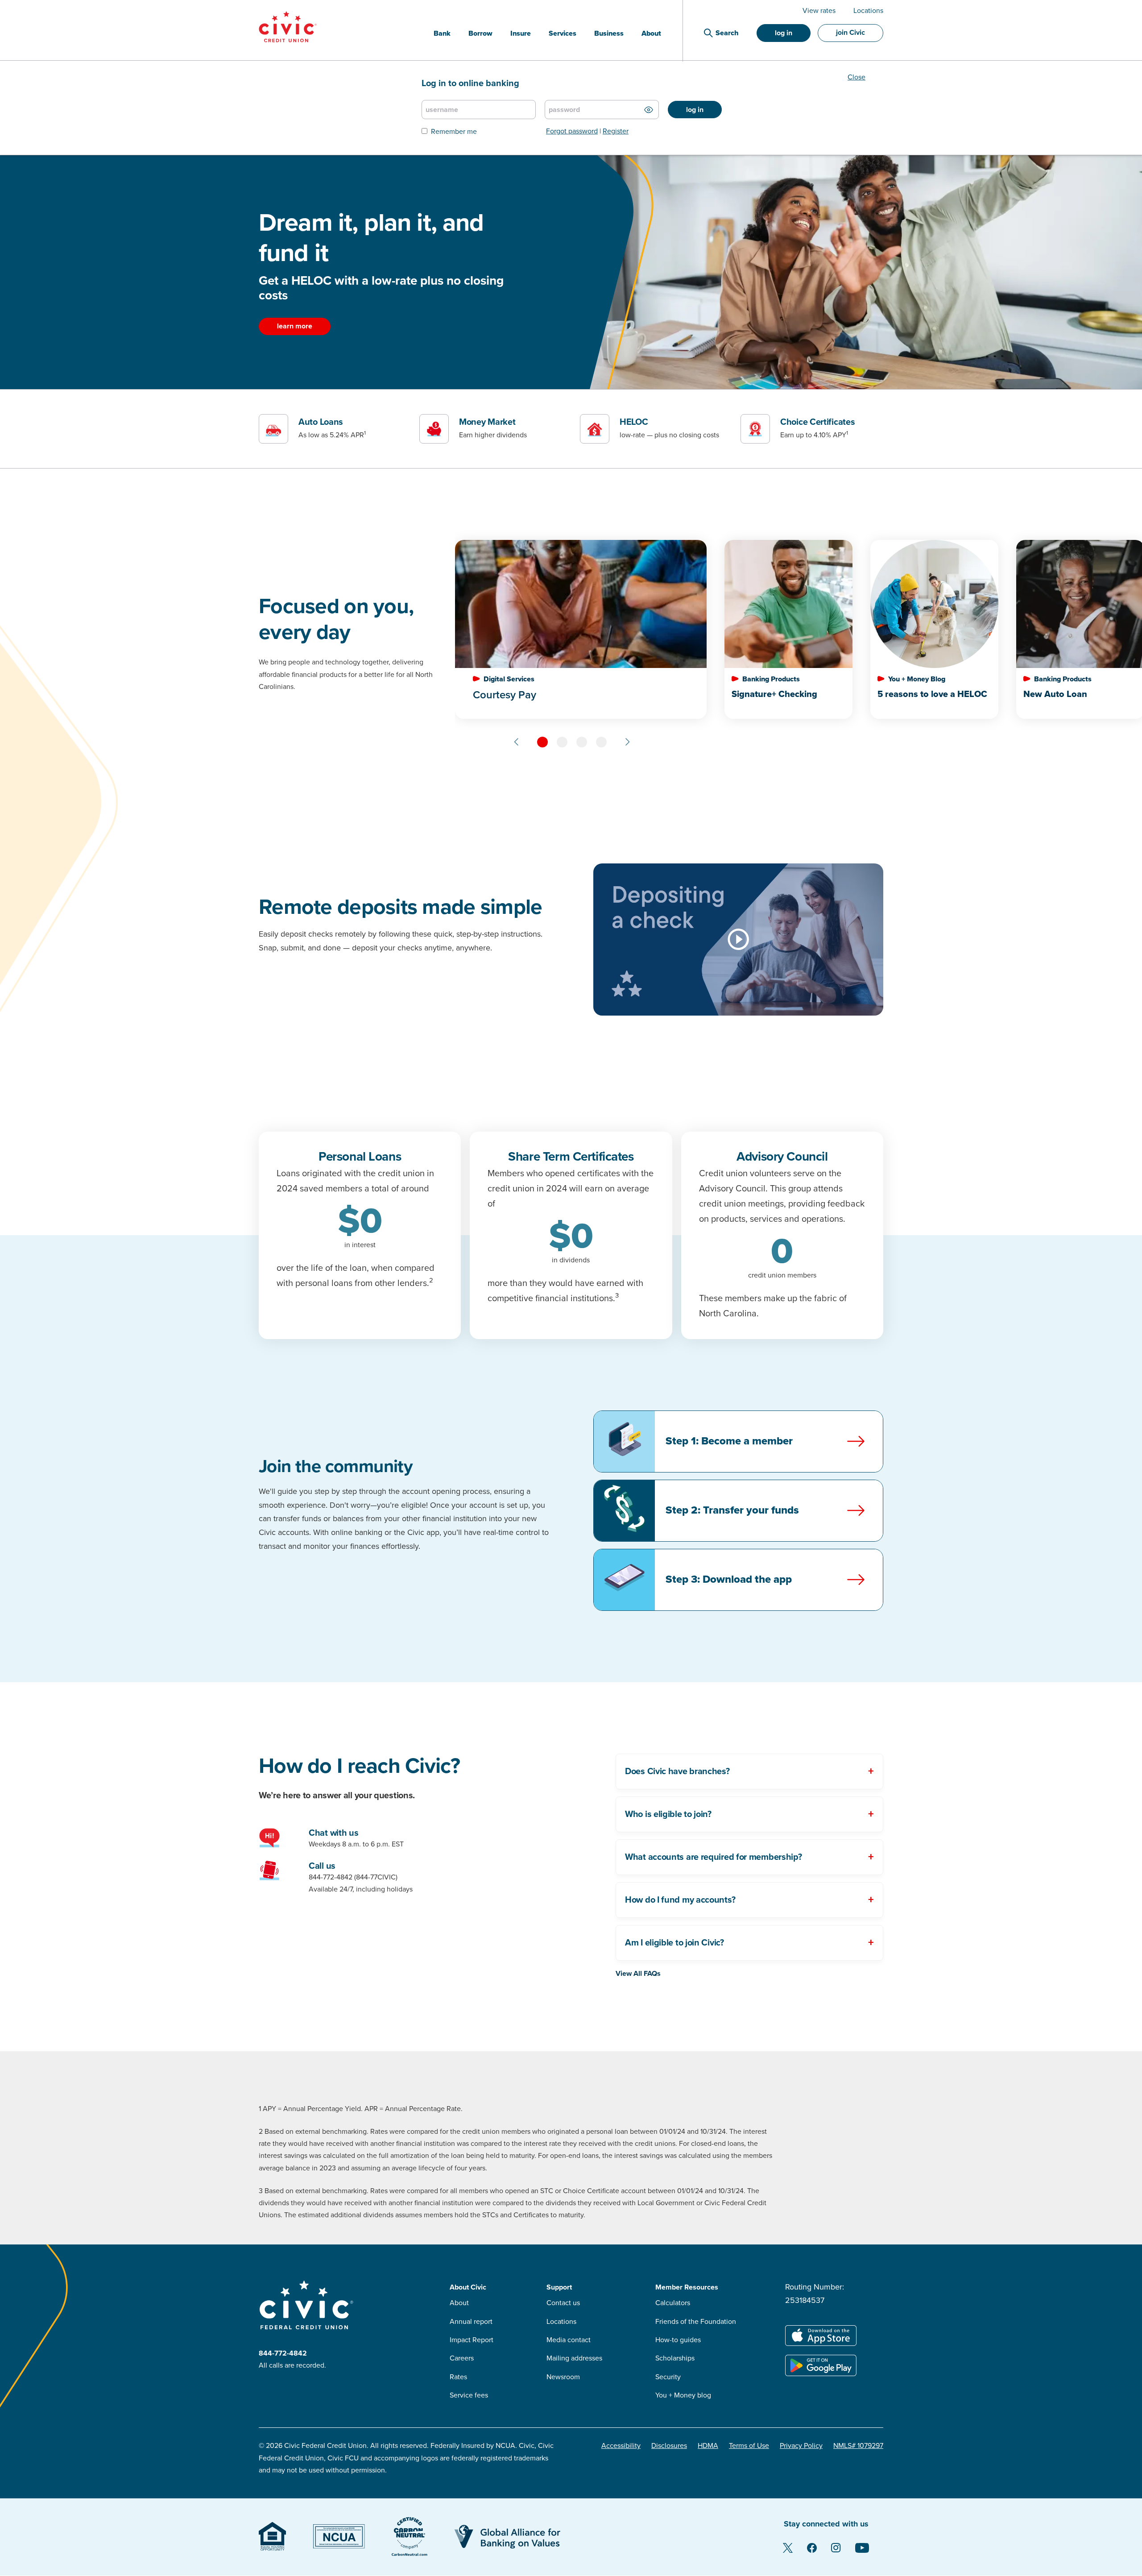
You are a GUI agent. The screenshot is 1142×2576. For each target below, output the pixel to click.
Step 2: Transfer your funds (732, 1510)
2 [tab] (562, 742)
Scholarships (675, 2358)
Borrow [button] (480, 33)
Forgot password (572, 131)
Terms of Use (749, 2446)
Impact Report (472, 2340)
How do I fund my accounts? (680, 1900)
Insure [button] (521, 33)
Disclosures (669, 2446)
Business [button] (609, 33)
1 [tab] (542, 742)
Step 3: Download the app (729, 1579)
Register (616, 131)
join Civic (850, 33)
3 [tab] (582, 742)
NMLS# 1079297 (858, 2446)
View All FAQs (638, 1974)
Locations (868, 11)
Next (627, 742)
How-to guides (678, 2340)
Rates (458, 2377)
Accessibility (621, 2446)
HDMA (708, 2446)
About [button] (651, 33)
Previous (517, 742)
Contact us (563, 2303)
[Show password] (649, 110)
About (459, 2303)
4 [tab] (601, 742)
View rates (819, 11)
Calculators (673, 2303)
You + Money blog (683, 2395)
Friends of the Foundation (696, 2322)
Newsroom (563, 2377)
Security (668, 2377)
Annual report (471, 2322)
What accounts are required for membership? (713, 1857)
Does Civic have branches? (677, 1771)
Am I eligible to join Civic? (674, 1943)
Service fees (469, 2395)
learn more (295, 326)
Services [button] (563, 33)
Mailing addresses (574, 2358)
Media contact (569, 2340)
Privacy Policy (801, 2446)
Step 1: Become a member (729, 1441)
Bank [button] (442, 33)
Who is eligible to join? (668, 1814)
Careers (462, 2358)
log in (784, 33)
